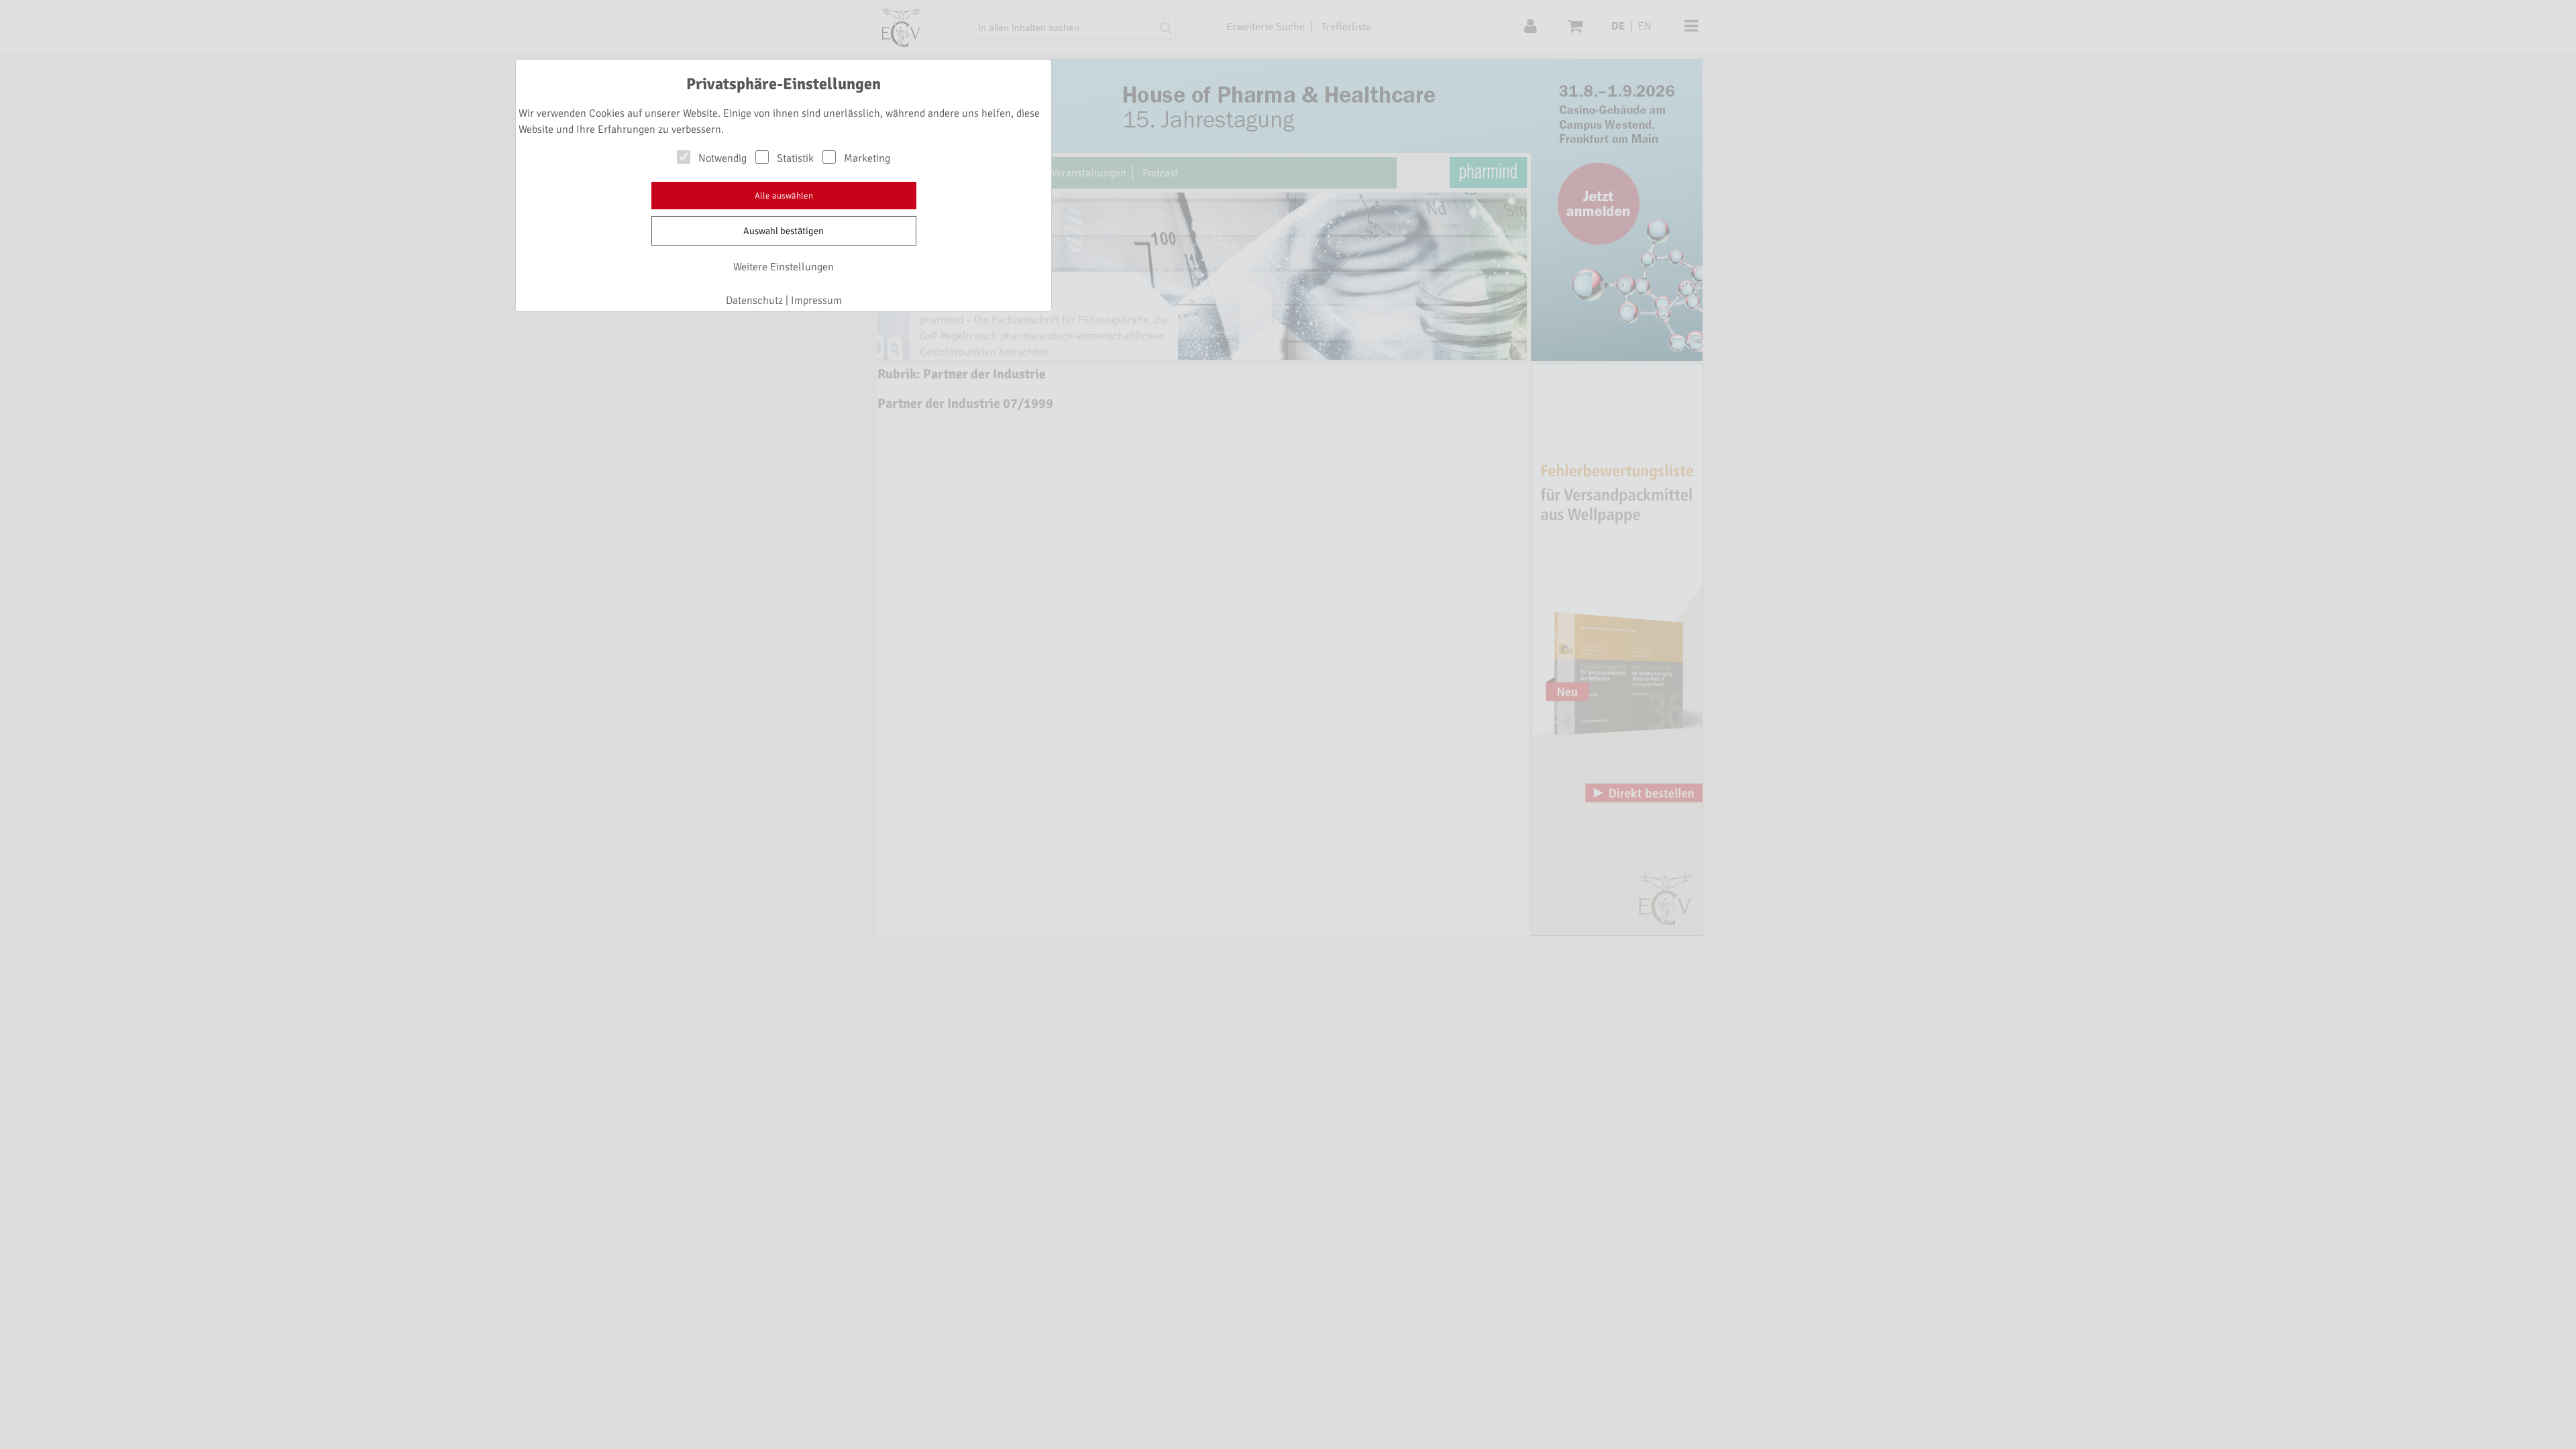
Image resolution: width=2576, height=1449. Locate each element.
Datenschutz (754, 301)
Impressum (816, 301)
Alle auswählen (784, 196)
